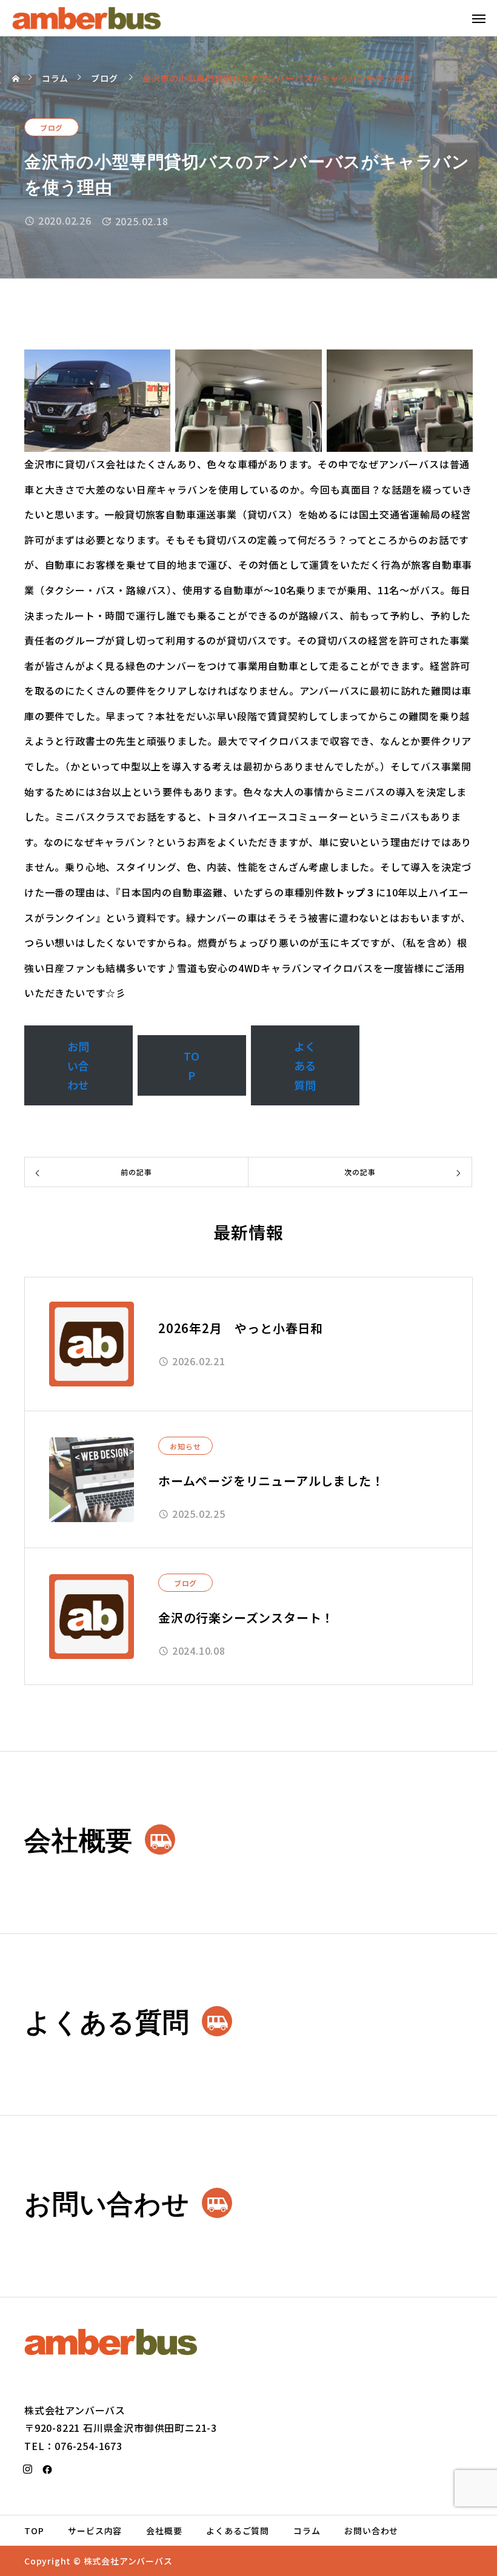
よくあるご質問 (238, 2531)
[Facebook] (48, 2469)
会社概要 (164, 2531)
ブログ (52, 127)
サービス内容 (95, 2531)
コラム (307, 2531)
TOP (192, 1065)
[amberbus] (87, 18)
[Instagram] (28, 2469)
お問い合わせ (79, 1065)
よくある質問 (305, 1065)
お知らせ (185, 1446)
